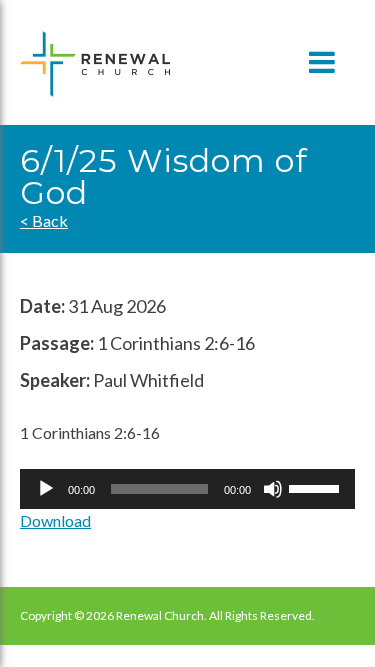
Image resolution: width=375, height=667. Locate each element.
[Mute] (273, 489)
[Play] (46, 489)
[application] (187, 489)
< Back (44, 220)
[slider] (317, 487)
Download (55, 520)
